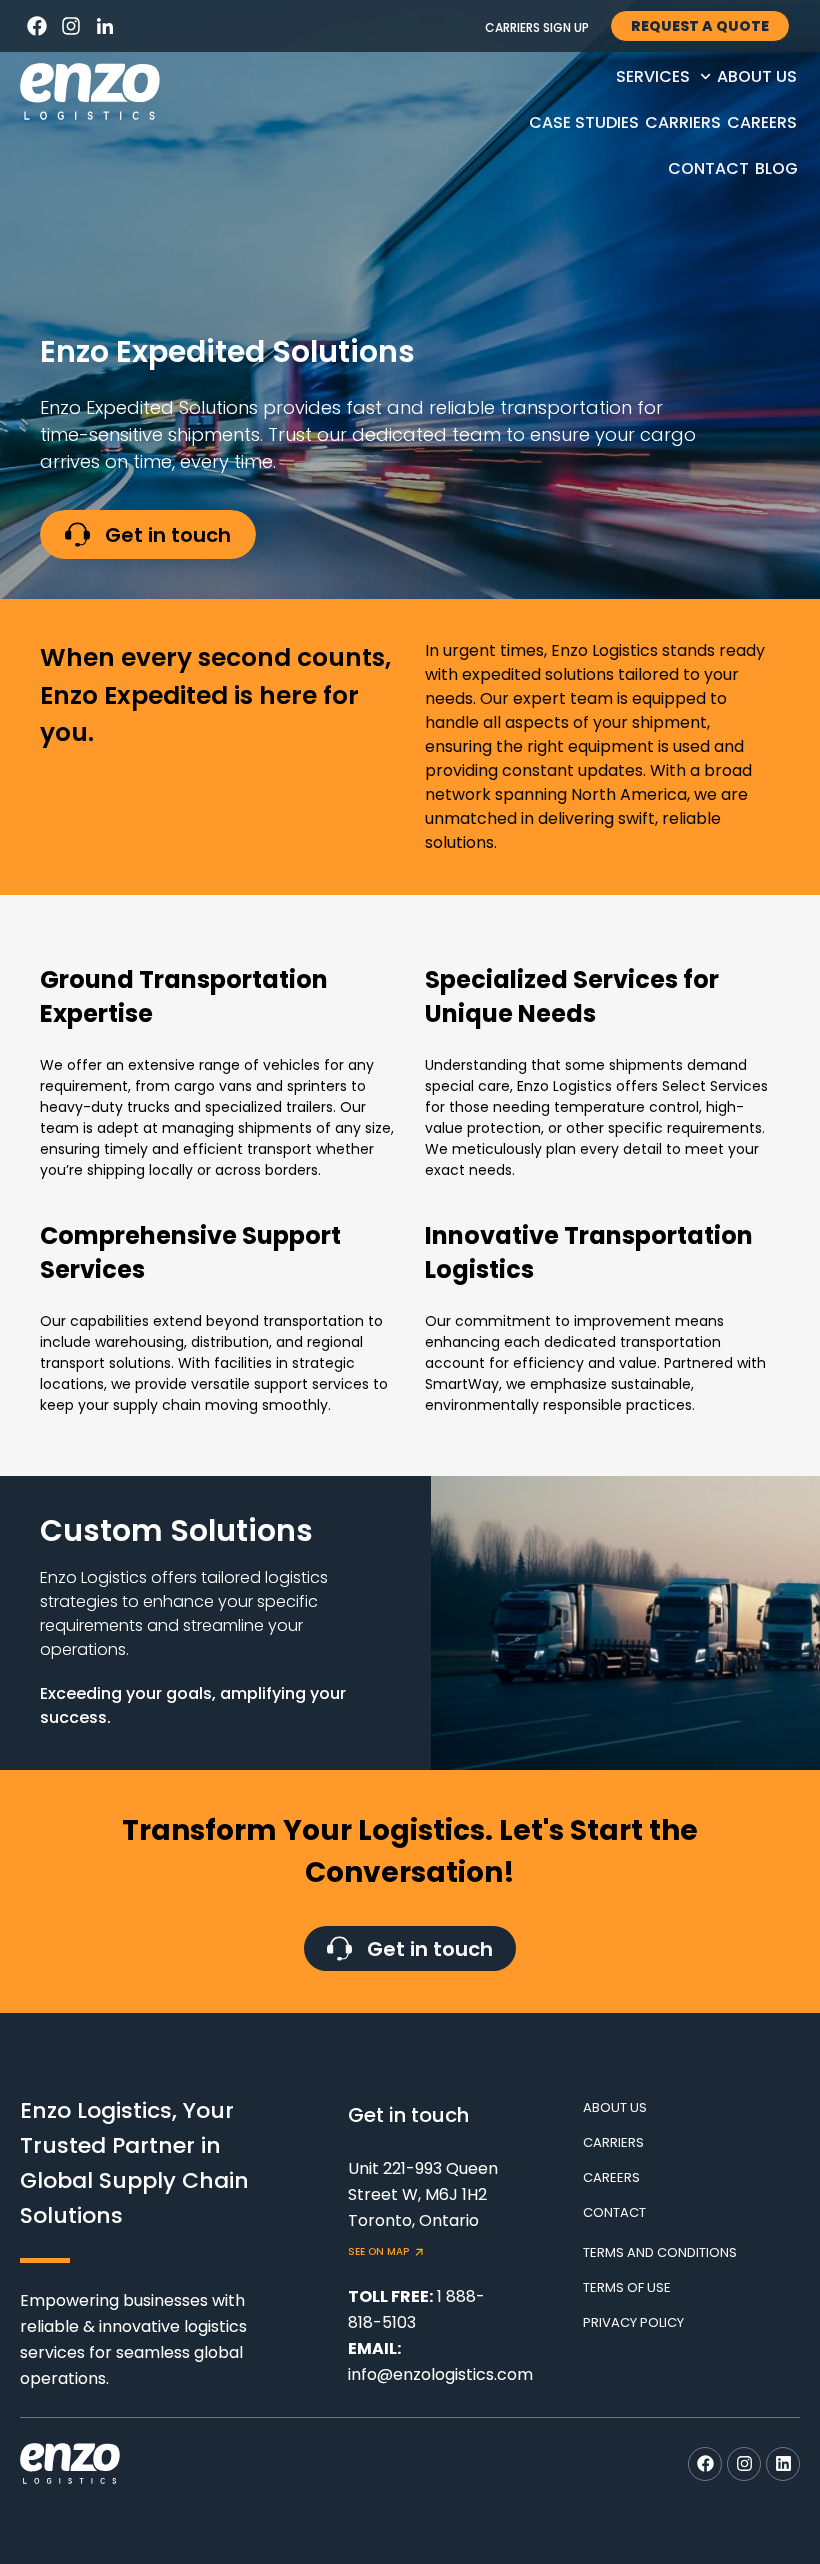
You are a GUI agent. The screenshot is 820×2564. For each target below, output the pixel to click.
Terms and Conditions (660, 2252)
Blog (776, 168)
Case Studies (584, 122)
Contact (708, 168)
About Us (757, 76)
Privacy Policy (633, 2322)
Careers (762, 122)
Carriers (683, 122)
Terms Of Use (627, 2287)
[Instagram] (71, 26)
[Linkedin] (783, 2464)
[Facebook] (37, 26)
